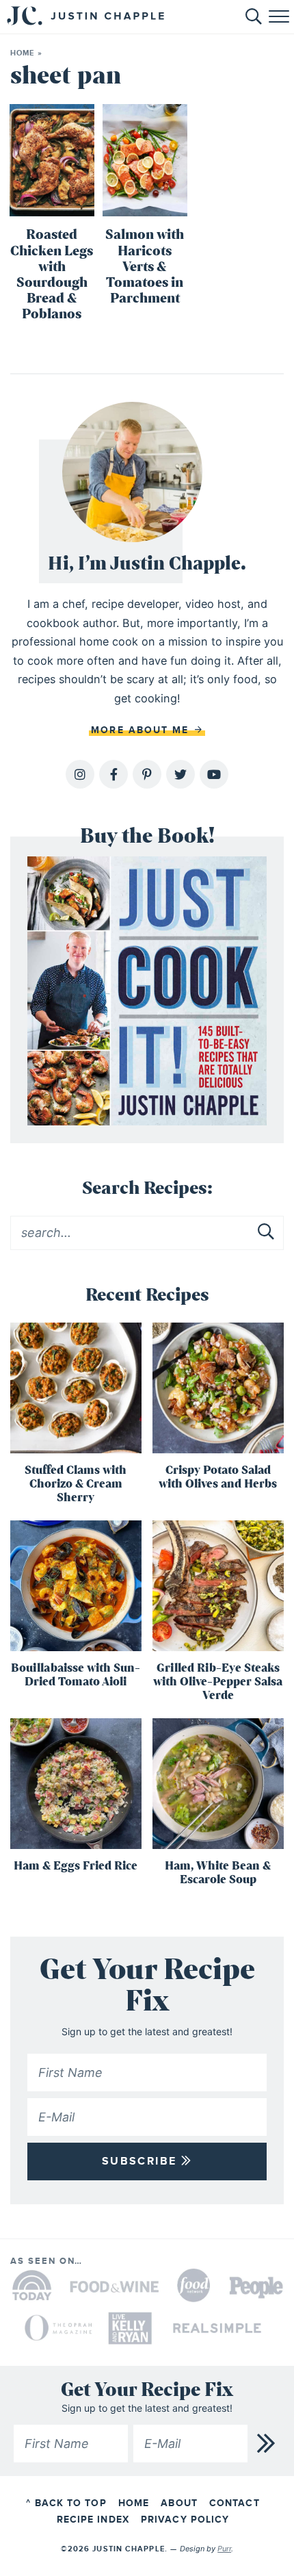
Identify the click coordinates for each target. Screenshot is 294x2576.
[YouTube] (214, 774)
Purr (224, 2549)
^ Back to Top (66, 2503)
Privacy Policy (185, 2520)
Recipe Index (93, 2520)
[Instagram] (80, 774)
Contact (235, 2503)
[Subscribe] (267, 2444)
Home (22, 53)
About (179, 2503)
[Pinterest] (147, 774)
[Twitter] (181, 774)
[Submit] (267, 1232)
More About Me (142, 730)
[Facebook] (113, 774)
